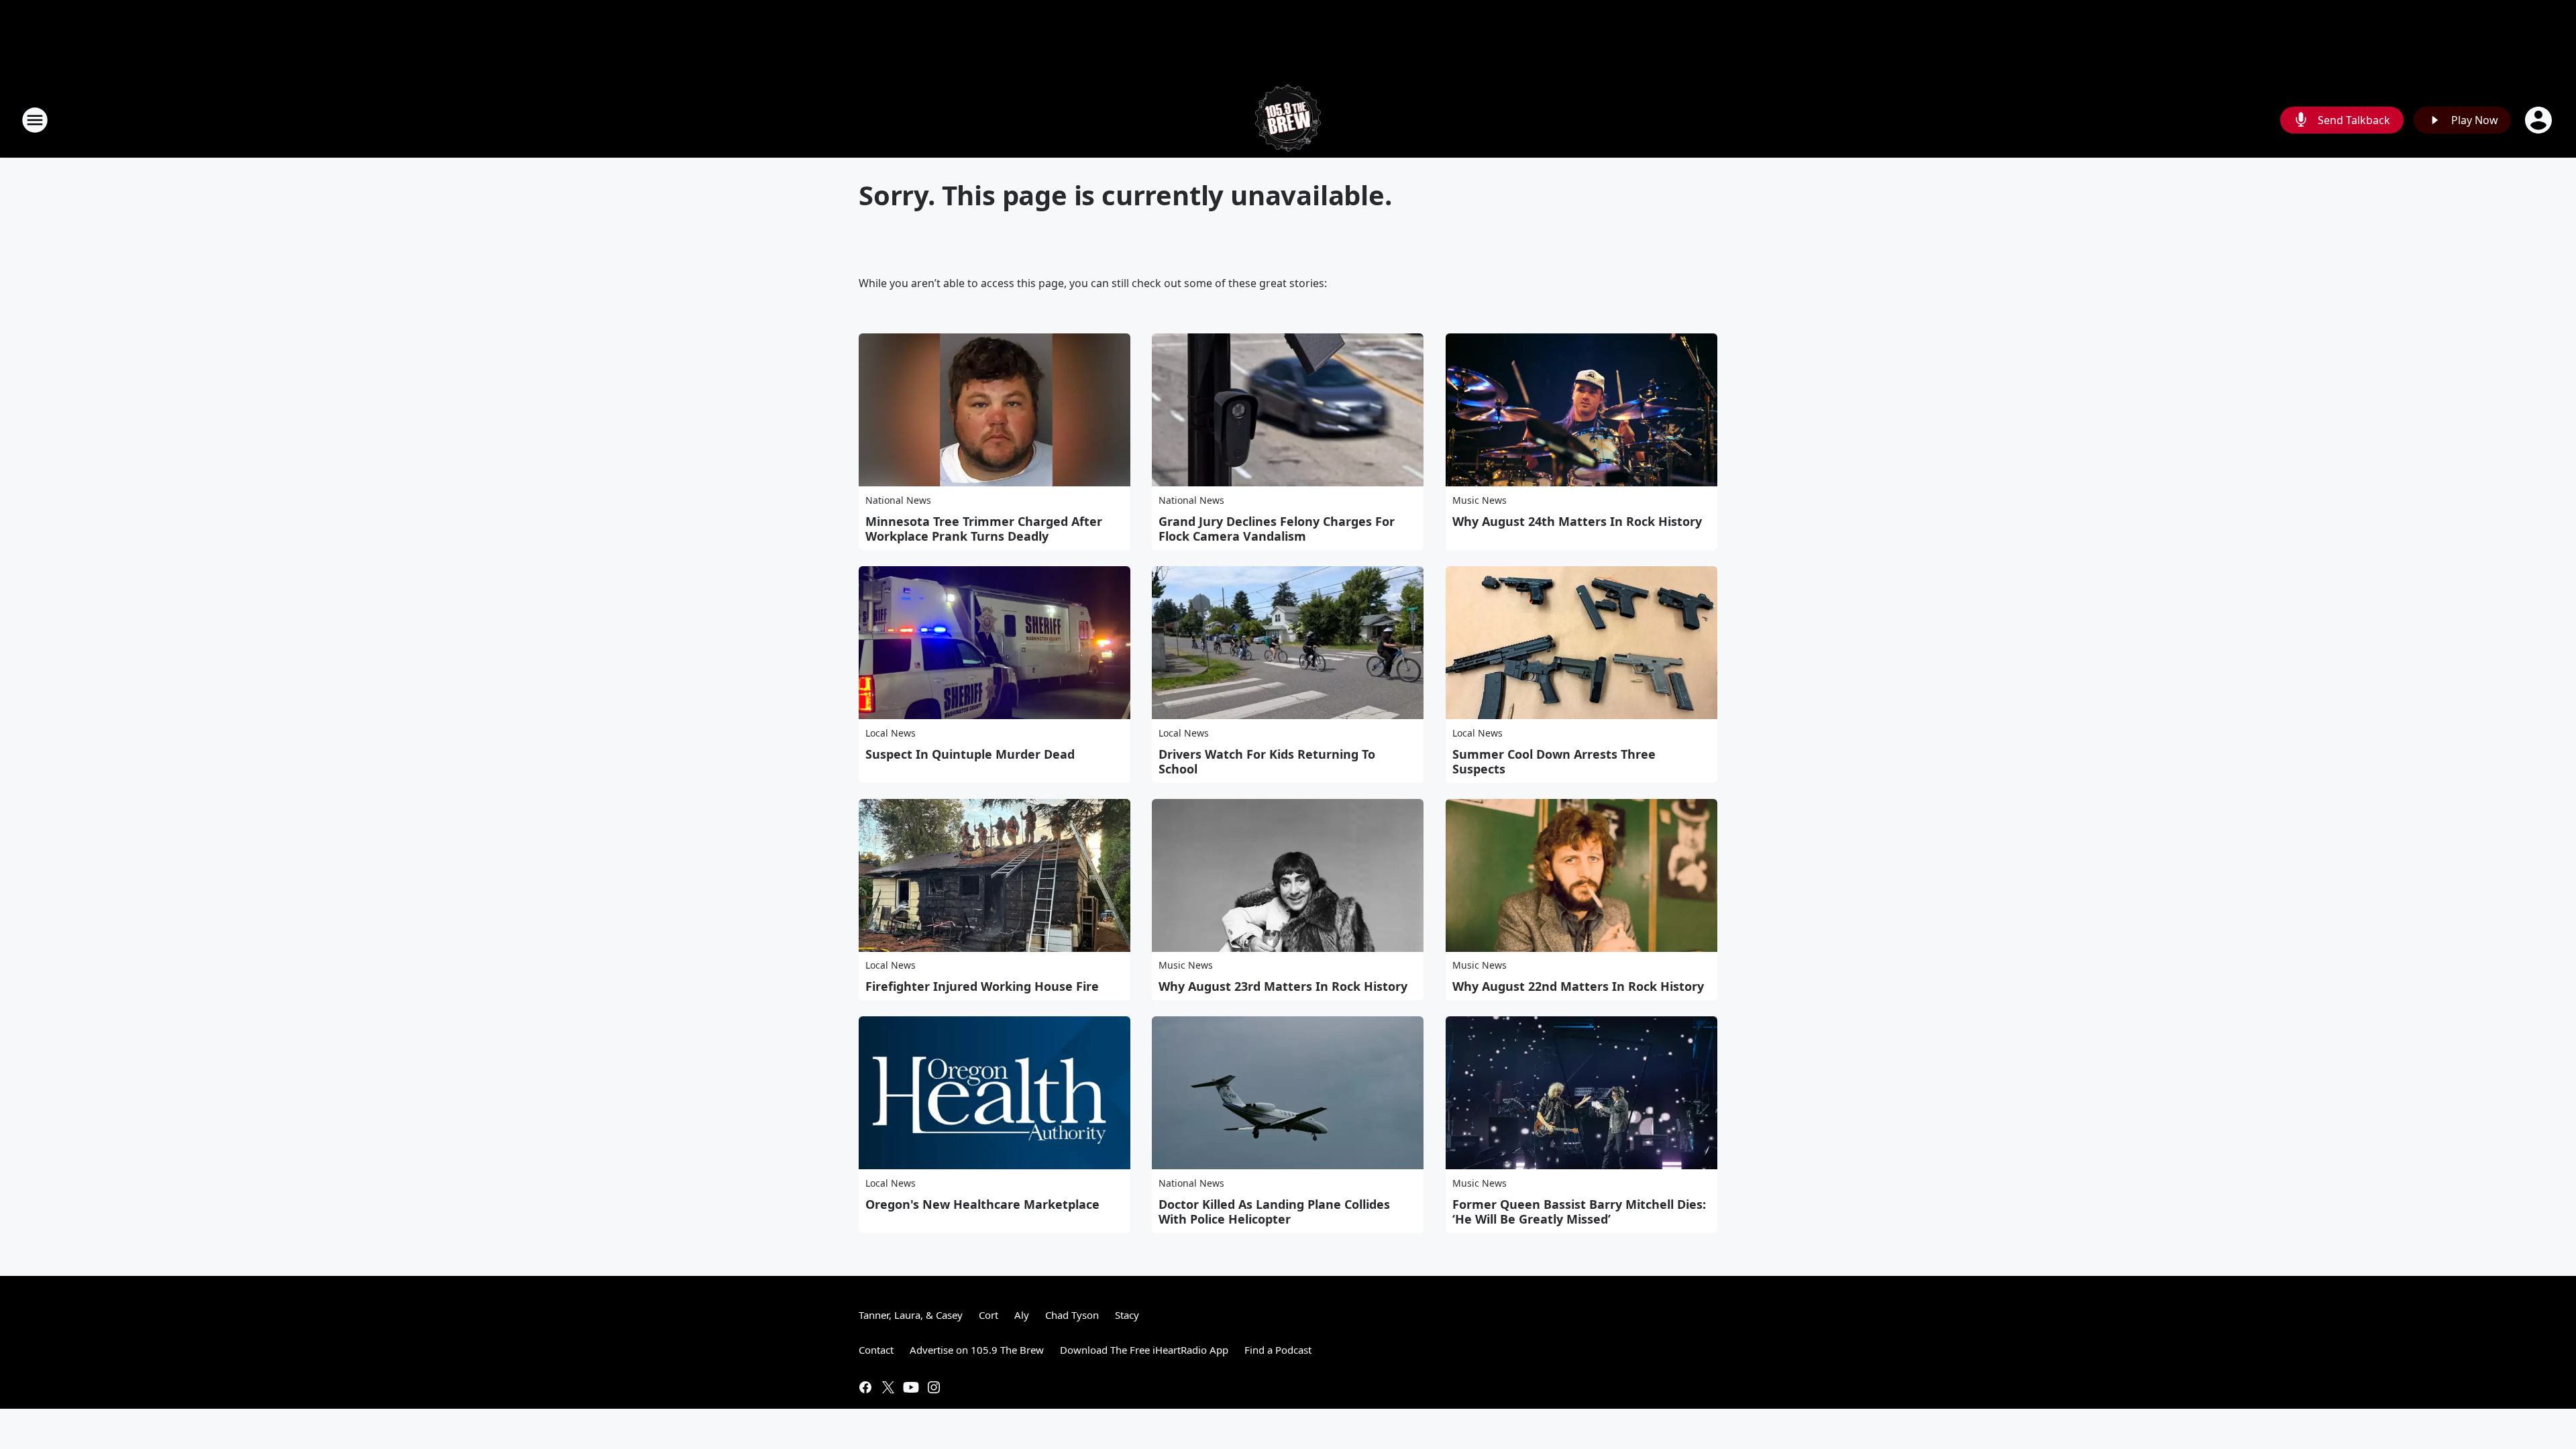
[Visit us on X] (888, 1387)
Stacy (1127, 1315)
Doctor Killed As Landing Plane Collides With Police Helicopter (1274, 1212)
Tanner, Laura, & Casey (911, 1315)
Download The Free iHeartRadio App (1144, 1350)
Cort (988, 1315)
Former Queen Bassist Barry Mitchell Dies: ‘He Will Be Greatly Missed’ (1579, 1212)
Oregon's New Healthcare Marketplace (982, 1204)
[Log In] (2540, 120)
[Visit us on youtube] (911, 1387)
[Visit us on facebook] (865, 1387)
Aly (1022, 1315)
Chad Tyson (1072, 1315)
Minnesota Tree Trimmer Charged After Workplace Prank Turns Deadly (984, 529)
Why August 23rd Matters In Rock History (1283, 986)
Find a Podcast (1278, 1350)
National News (898, 500)
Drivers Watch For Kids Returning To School (1267, 761)
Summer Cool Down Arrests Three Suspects (1554, 761)
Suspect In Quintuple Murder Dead (970, 754)
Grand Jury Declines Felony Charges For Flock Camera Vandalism (1277, 529)
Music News (1480, 500)
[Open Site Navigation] (35, 120)
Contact (876, 1350)
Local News (891, 733)
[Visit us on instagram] (934, 1387)
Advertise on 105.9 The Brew (977, 1350)
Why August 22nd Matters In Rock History (1578, 986)
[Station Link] (1288, 120)
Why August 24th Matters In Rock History (1577, 521)
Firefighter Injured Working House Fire (982, 986)
